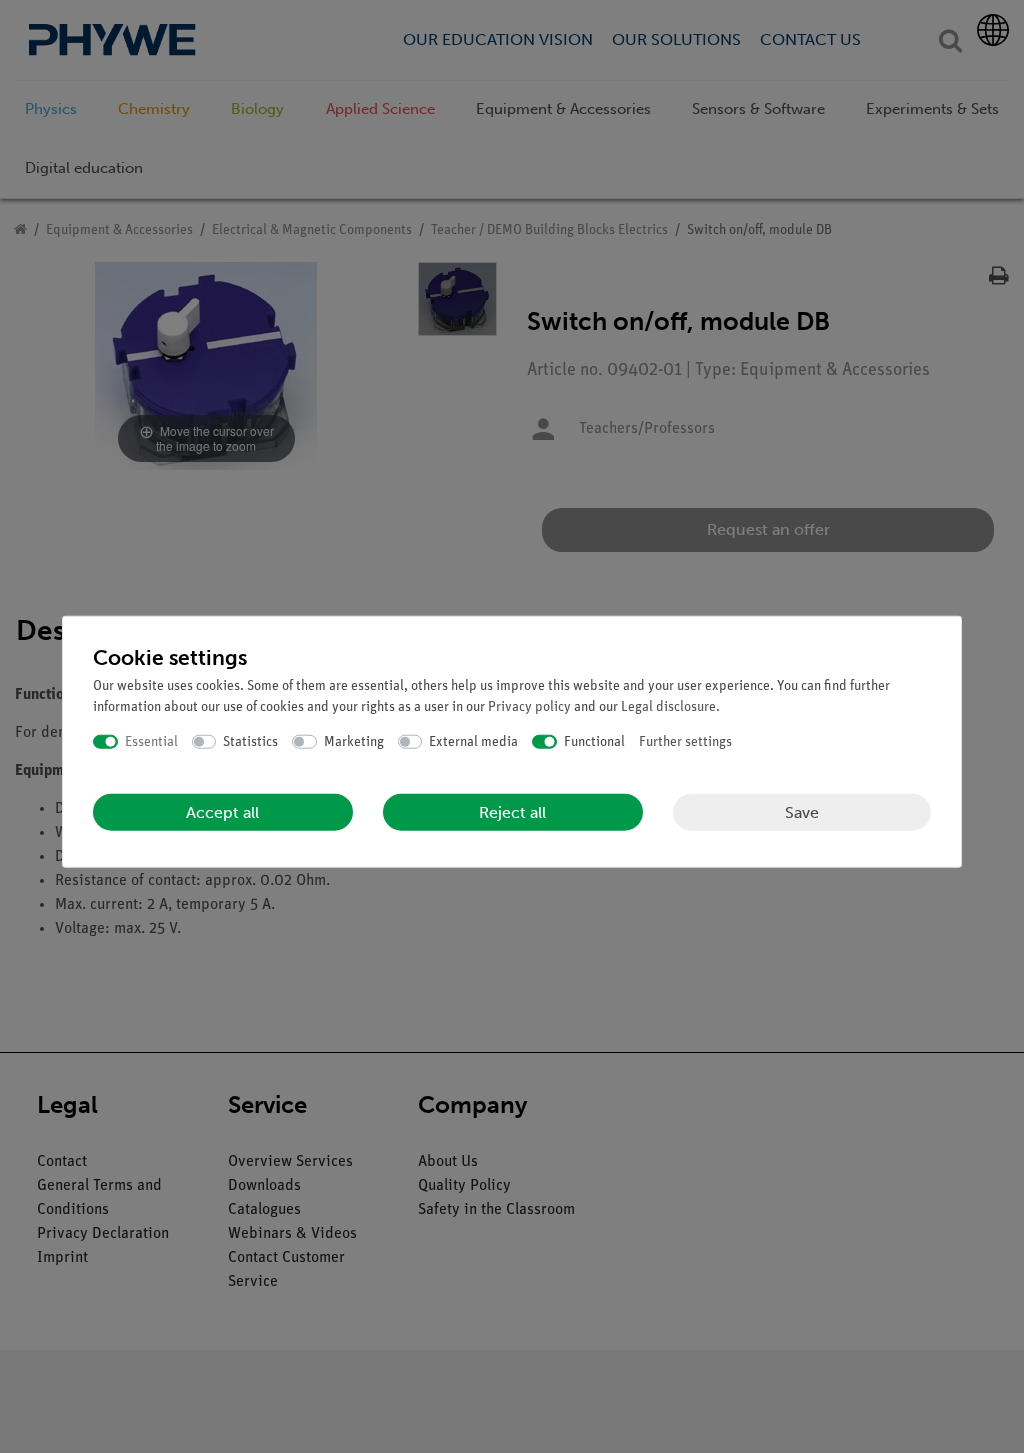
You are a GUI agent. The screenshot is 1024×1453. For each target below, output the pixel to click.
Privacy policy (529, 706)
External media (473, 741)
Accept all (222, 812)
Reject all (512, 812)
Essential (151, 741)
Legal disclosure (668, 706)
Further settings (685, 741)
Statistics (250, 741)
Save (802, 811)
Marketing (354, 741)
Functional (594, 741)
